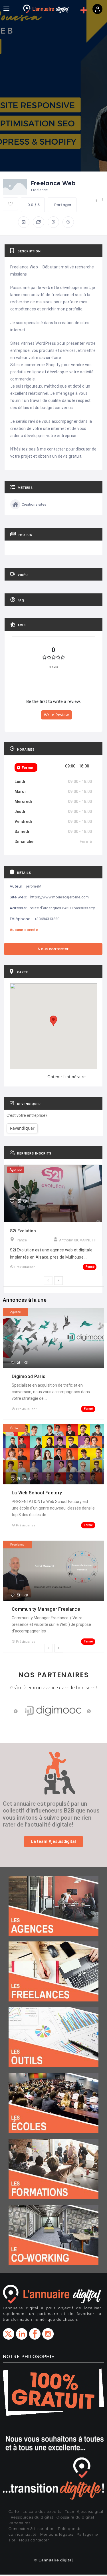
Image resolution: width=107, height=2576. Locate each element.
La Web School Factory (38, 1493)
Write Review (56, 715)
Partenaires (20, 2523)
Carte (14, 2512)
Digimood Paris (29, 1376)
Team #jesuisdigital (84, 2512)
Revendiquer (22, 1128)
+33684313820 (47, 919)
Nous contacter (34, 2540)
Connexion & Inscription (32, 2529)
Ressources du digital (32, 2517)
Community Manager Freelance (46, 1609)
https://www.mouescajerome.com (60, 897)
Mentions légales (57, 2534)
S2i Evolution (23, 1231)
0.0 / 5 (34, 205)
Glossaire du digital (75, 2517)
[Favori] (12, 1201)
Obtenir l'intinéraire (66, 1077)
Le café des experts (42, 2512)
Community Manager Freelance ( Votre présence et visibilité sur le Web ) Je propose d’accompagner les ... (51, 1624)
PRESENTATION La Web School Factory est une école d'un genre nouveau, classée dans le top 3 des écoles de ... (53, 1508)
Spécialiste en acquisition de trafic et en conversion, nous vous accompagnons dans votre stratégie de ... (51, 1392)
